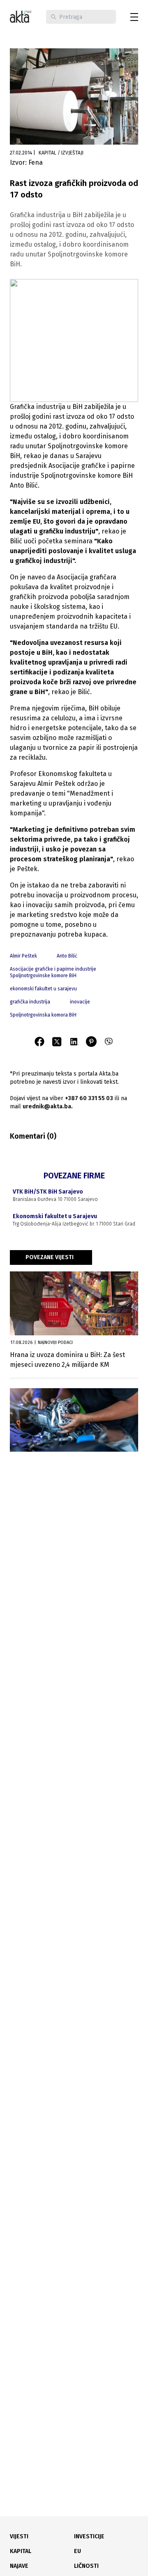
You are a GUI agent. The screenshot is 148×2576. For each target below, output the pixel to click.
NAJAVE (19, 2566)
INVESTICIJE (89, 2536)
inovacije (80, 1002)
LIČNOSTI (86, 2566)
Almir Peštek (23, 956)
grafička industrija (30, 1002)
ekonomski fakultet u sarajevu (43, 989)
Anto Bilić (67, 956)
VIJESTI (19, 2536)
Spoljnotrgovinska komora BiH (43, 1015)
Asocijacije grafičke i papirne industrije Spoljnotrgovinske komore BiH (53, 972)
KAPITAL (21, 2551)
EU (77, 2551)
